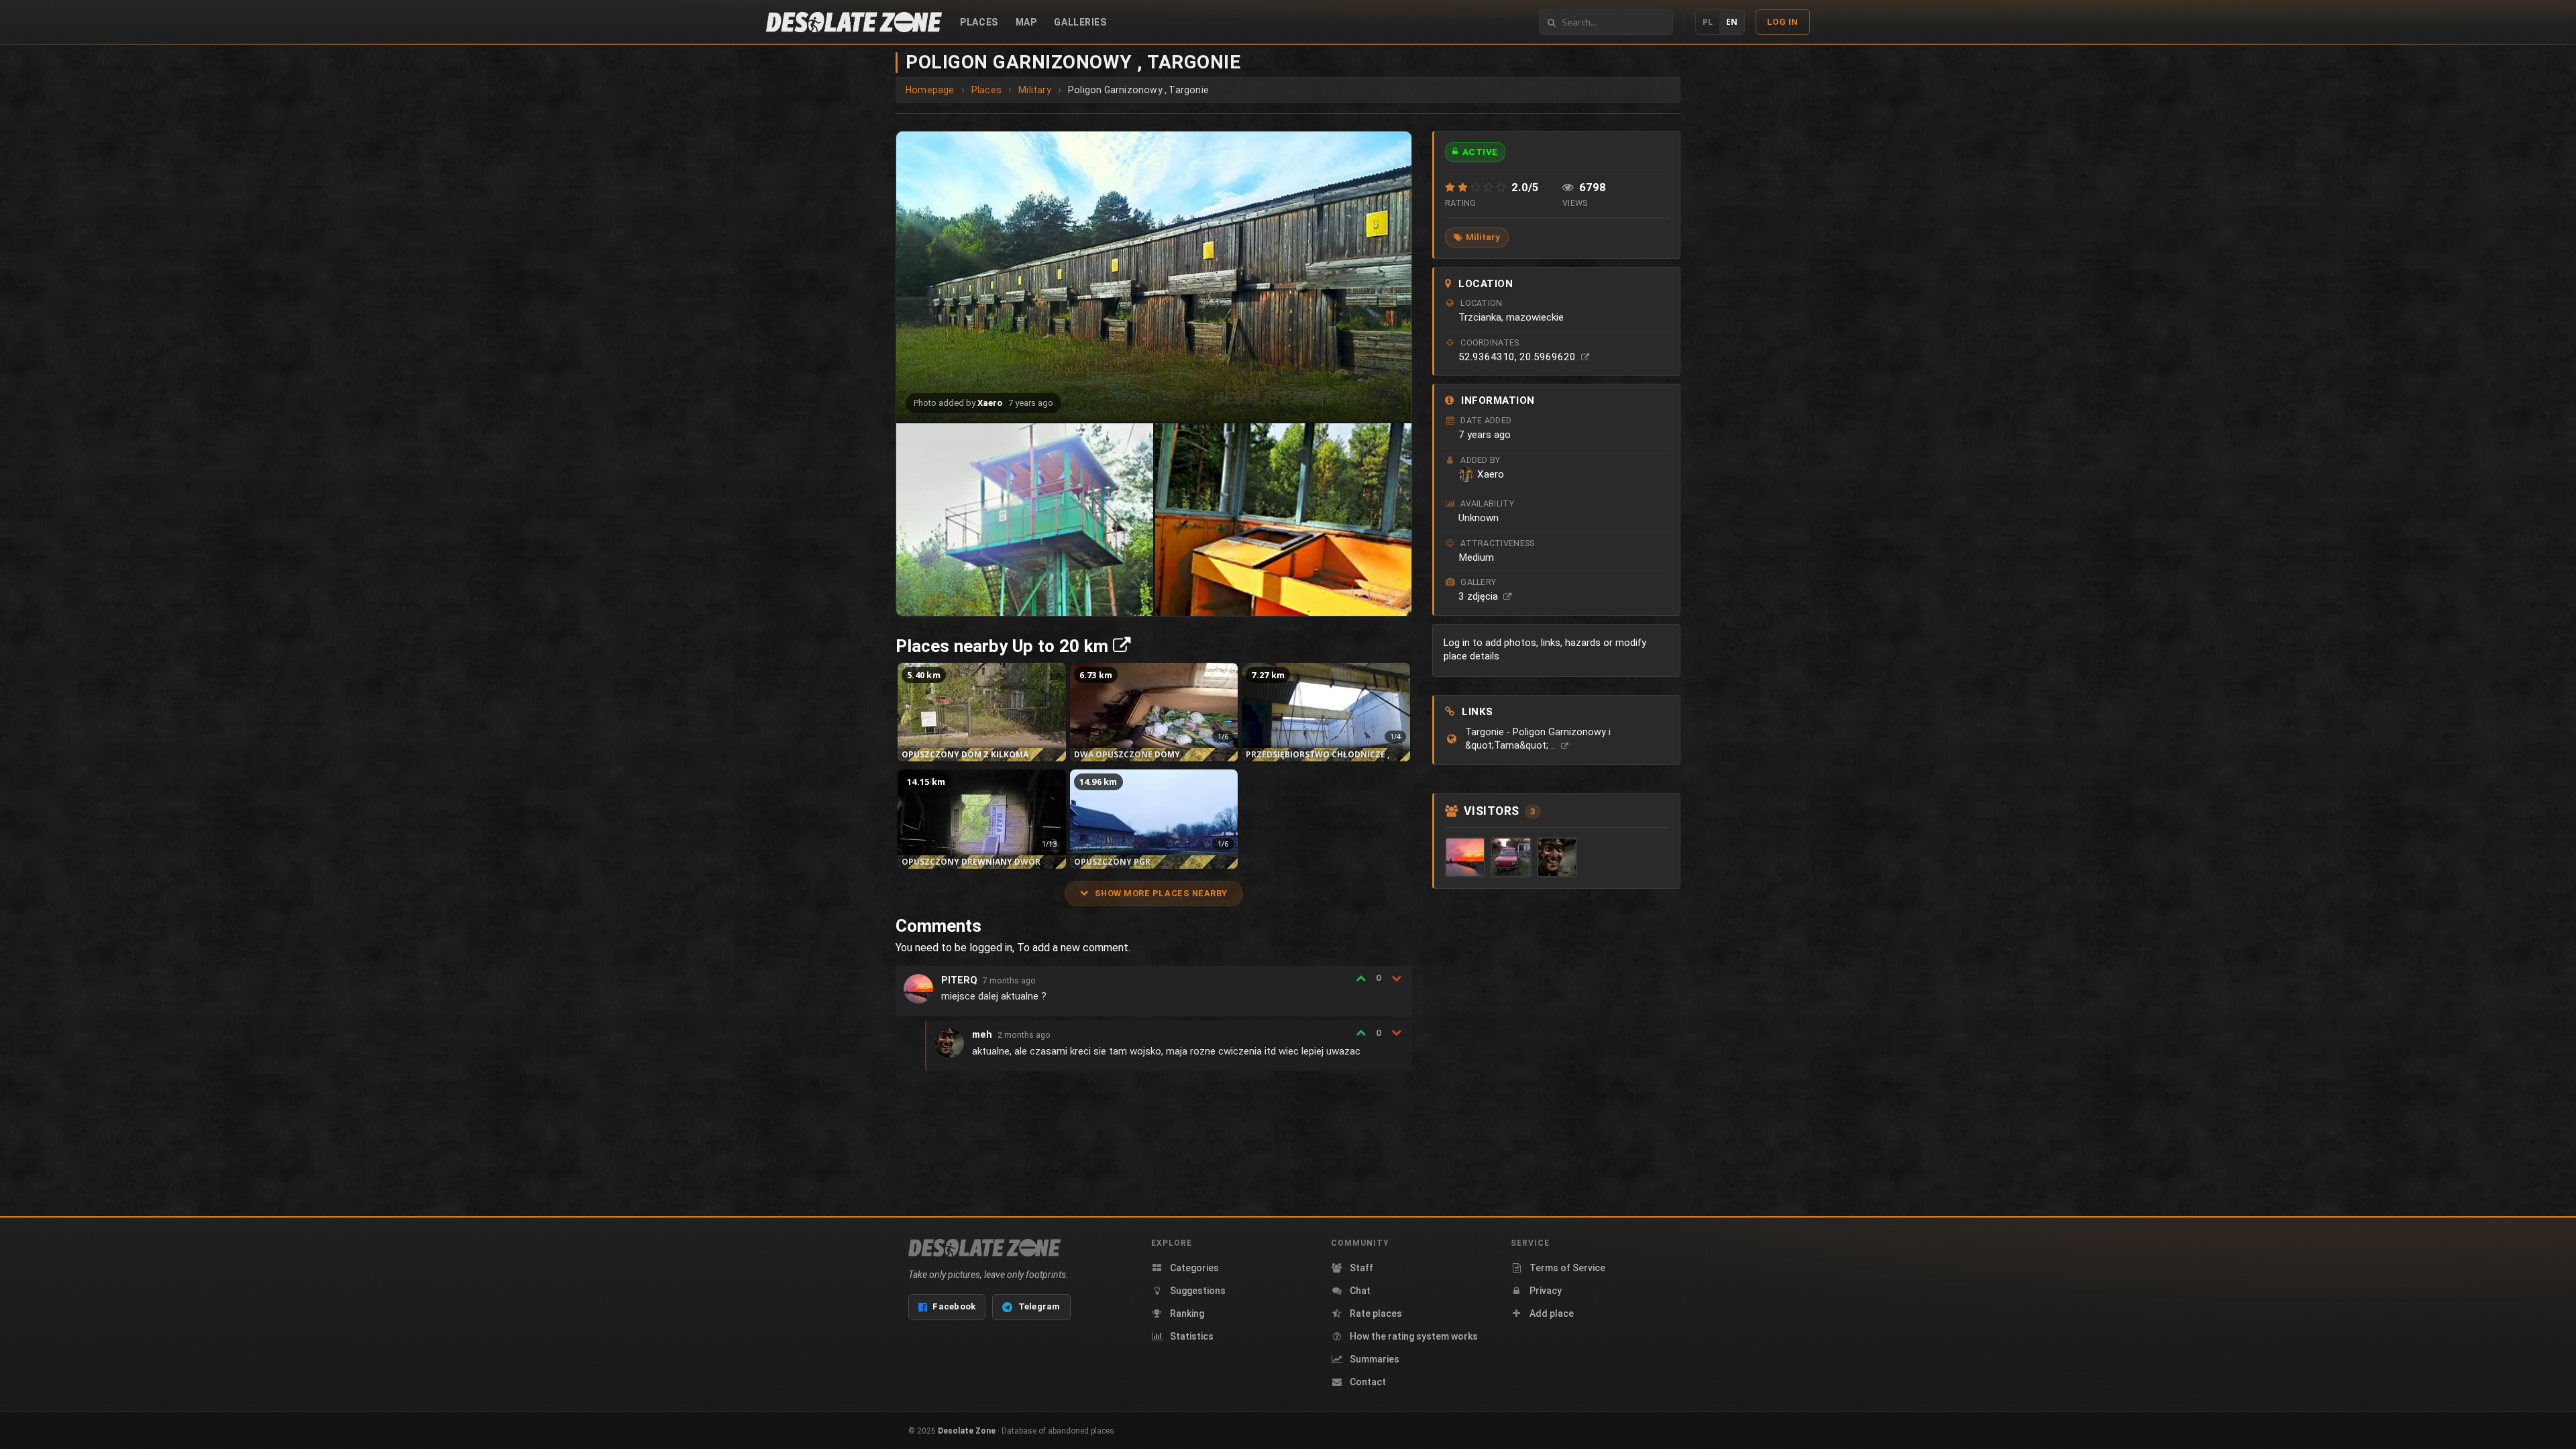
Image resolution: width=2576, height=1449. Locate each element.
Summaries (1375, 1359)
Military (1483, 237)
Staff (1361, 1268)
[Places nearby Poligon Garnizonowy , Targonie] (1122, 646)
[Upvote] (1361, 978)
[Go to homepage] (854, 22)
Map (1026, 22)
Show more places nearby (1161, 893)
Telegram (1039, 1306)
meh (982, 1035)
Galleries (1080, 22)
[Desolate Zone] (984, 1248)
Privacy (1546, 1291)
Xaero (990, 403)
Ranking (1187, 1313)
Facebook (954, 1306)
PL (1708, 22)
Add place (1552, 1313)
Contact (1368, 1382)
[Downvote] (1396, 978)
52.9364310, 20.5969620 (1518, 357)
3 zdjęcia (1480, 596)
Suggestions (1198, 1291)
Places (979, 22)
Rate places (1376, 1313)
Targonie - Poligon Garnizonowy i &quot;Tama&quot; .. (1538, 739)
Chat (1360, 1291)
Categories (1194, 1268)
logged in (991, 948)
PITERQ (959, 980)
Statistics (1192, 1336)
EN (1732, 22)
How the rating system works (1414, 1336)
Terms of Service (1567, 1268)
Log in (1783, 22)
